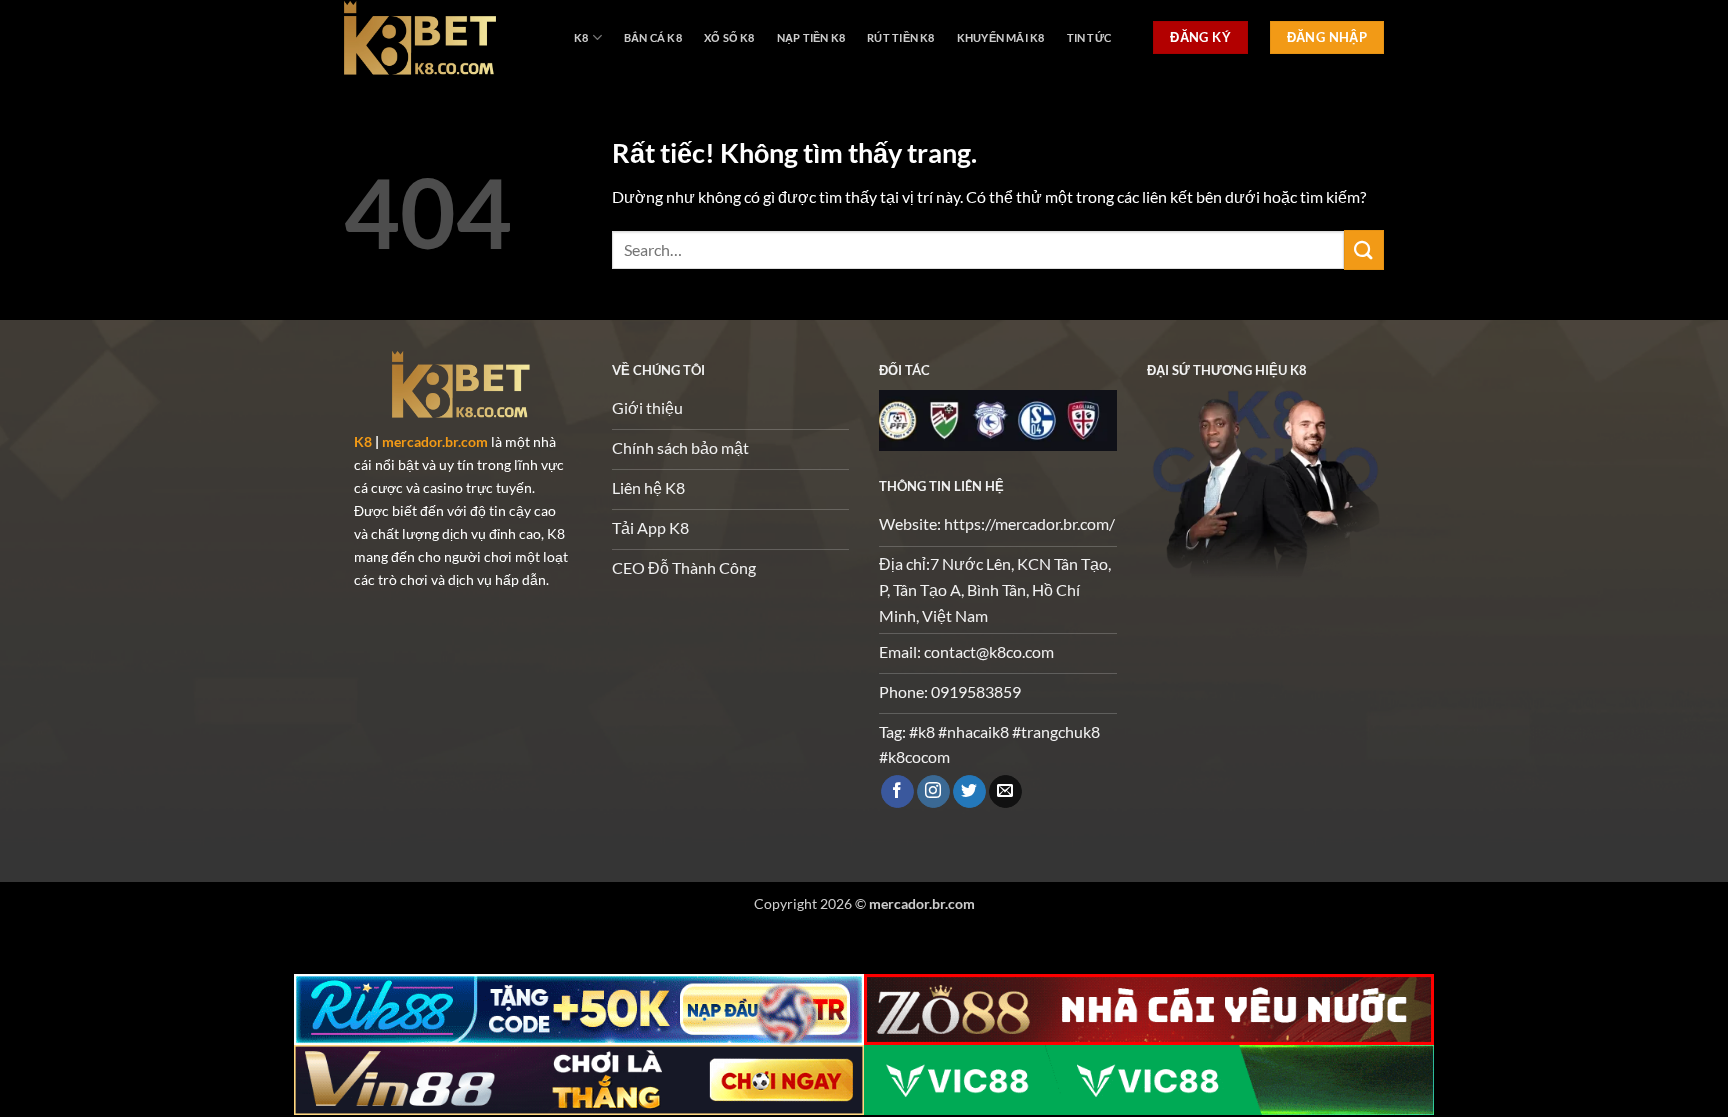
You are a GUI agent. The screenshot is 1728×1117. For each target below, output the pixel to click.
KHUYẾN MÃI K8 (1001, 37)
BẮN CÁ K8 (653, 37)
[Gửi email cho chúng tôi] (1005, 792)
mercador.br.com (435, 441)
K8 (581, 37)
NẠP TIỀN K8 (811, 37)
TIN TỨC (1089, 37)
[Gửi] (1364, 249)
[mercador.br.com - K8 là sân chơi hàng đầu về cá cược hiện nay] (444, 37)
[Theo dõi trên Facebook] (897, 792)
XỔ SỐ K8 (729, 37)
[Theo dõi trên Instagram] (933, 792)
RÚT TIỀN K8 (900, 37)
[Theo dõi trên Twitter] (969, 792)
